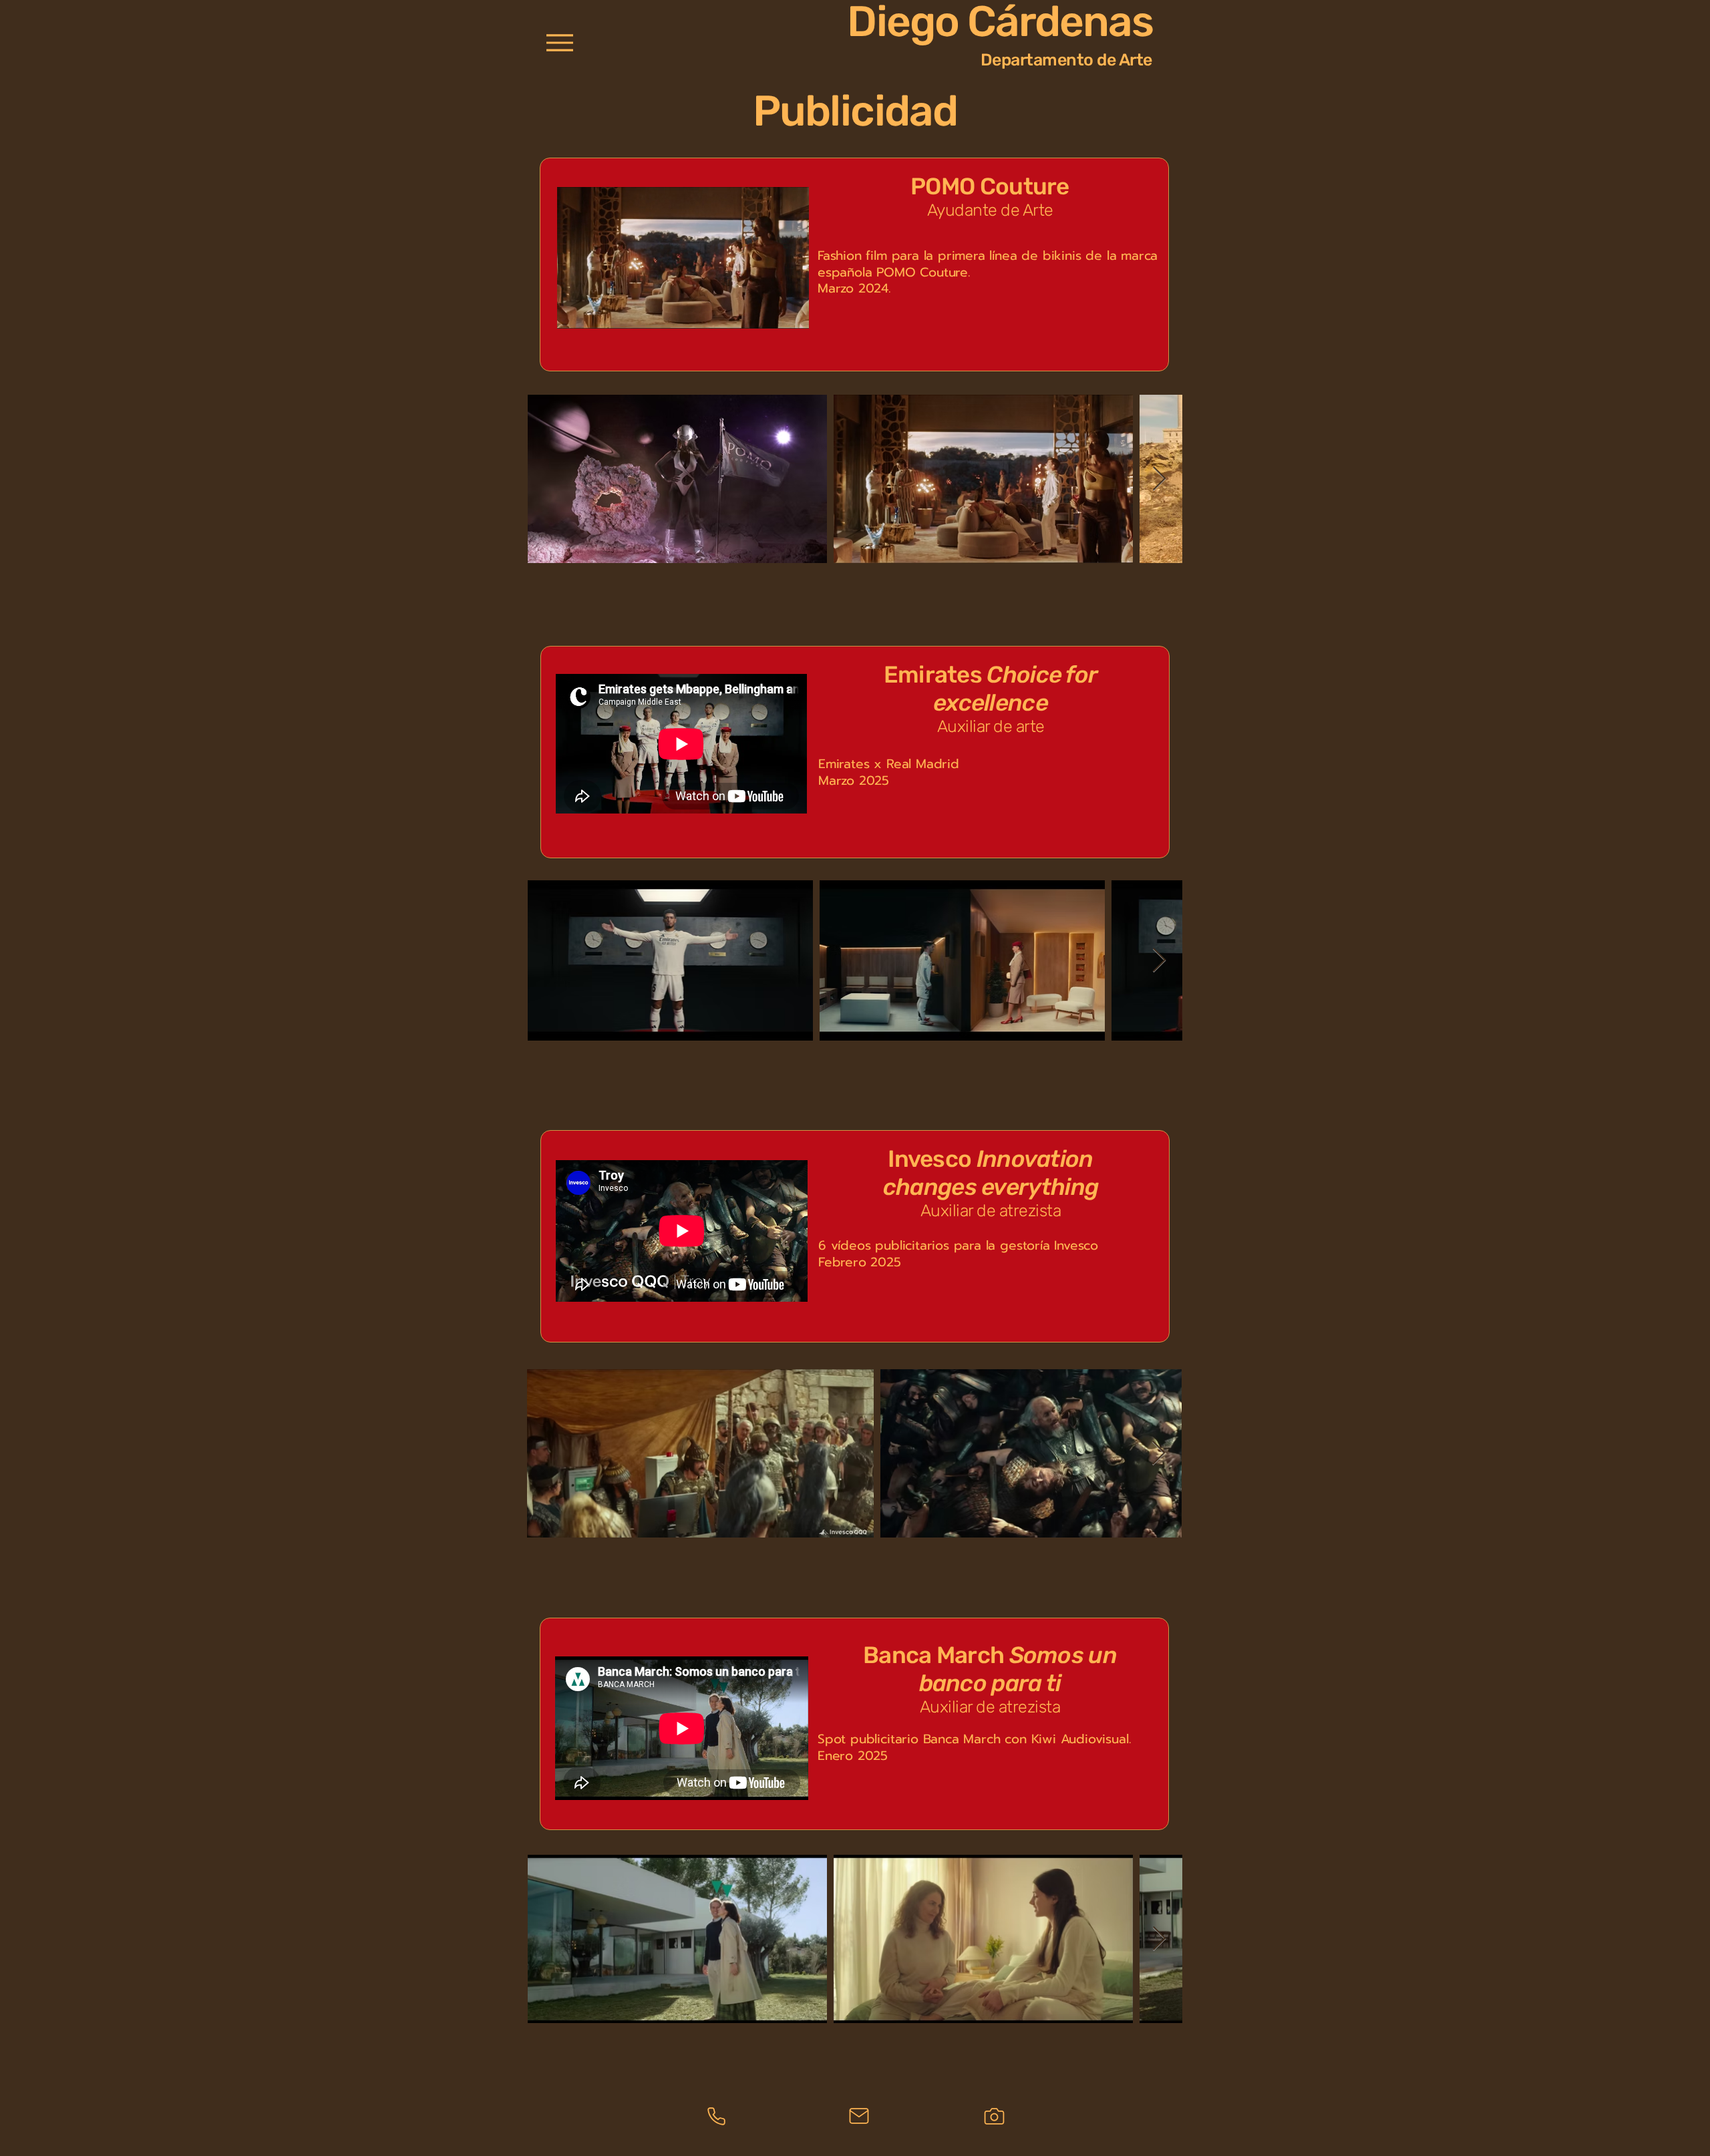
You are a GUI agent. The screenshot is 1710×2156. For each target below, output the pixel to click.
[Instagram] (994, 2116)
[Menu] (559, 42)
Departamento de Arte (1066, 60)
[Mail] (859, 2116)
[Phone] (716, 2116)
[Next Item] (1159, 479)
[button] (792, 314)
